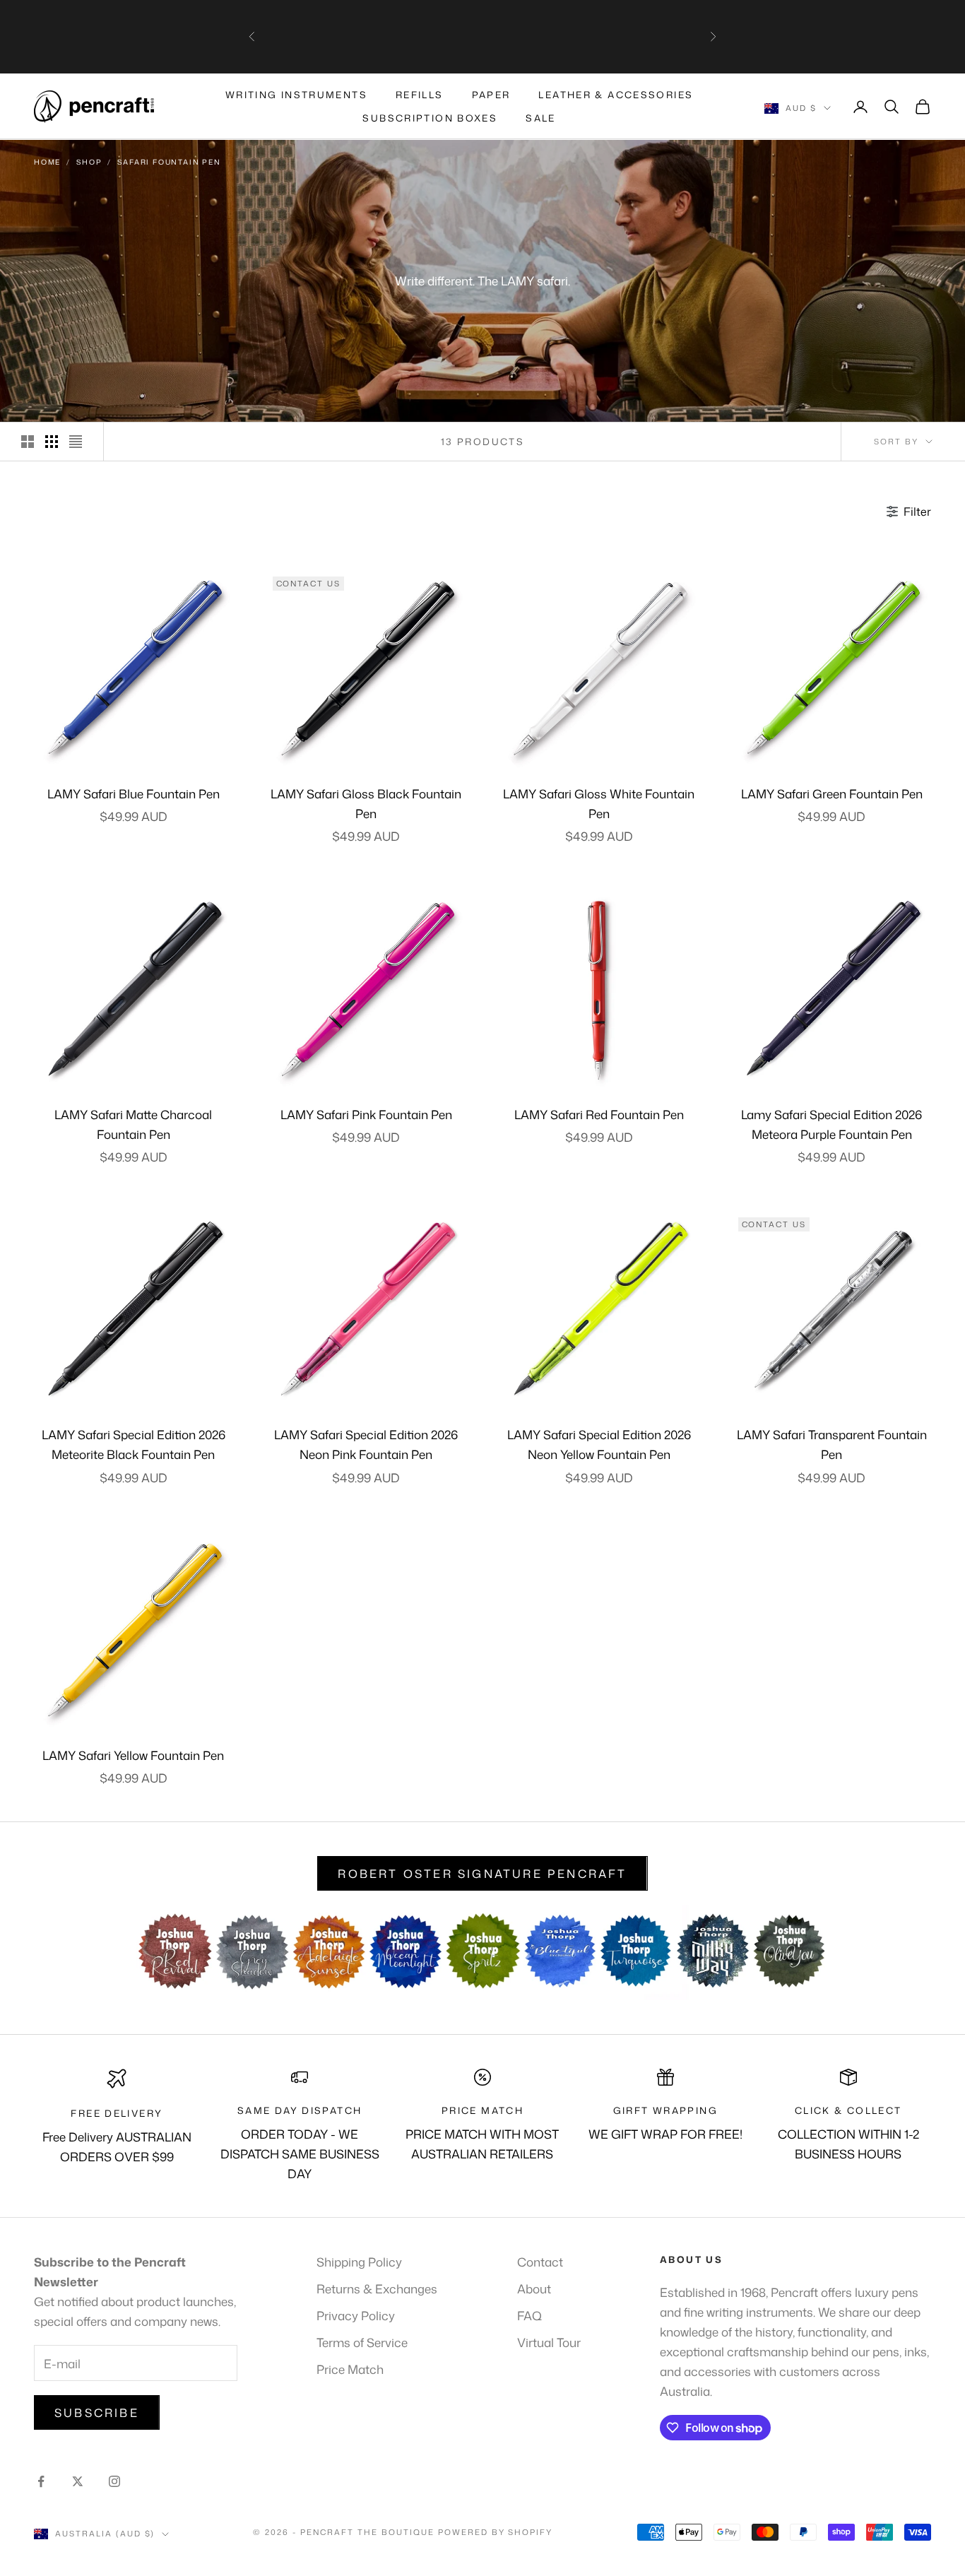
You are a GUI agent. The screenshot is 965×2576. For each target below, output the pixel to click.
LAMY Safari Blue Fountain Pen (134, 793)
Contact (540, 2262)
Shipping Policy (359, 2262)
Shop (89, 162)
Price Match (350, 2369)
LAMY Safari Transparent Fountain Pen (832, 1444)
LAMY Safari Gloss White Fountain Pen (599, 803)
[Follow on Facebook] (41, 2481)
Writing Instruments (296, 95)
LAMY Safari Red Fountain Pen (599, 1114)
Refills (420, 95)
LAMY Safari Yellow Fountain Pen (133, 1755)
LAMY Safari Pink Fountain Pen (366, 1114)
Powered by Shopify (496, 2532)
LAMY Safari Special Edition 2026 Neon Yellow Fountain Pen (599, 1444)
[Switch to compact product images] (76, 442)
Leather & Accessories (616, 95)
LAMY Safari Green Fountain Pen (832, 793)
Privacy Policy (356, 2315)
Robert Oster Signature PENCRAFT (482, 1874)
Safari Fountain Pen (169, 162)
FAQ (529, 2315)
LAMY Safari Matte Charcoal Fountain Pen (133, 1124)
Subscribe (97, 2413)
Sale (541, 118)
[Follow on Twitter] (78, 2481)
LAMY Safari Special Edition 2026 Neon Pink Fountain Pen (366, 1444)
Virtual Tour (549, 2342)
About (534, 2288)
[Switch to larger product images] (28, 442)
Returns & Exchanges (377, 2288)
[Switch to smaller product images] (52, 442)
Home (47, 162)
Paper (491, 95)
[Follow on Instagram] (114, 2481)
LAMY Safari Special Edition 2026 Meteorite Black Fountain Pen (134, 1444)
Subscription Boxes (430, 118)
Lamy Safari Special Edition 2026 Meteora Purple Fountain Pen (831, 1124)
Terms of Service (362, 2342)
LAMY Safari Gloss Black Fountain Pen (366, 803)
